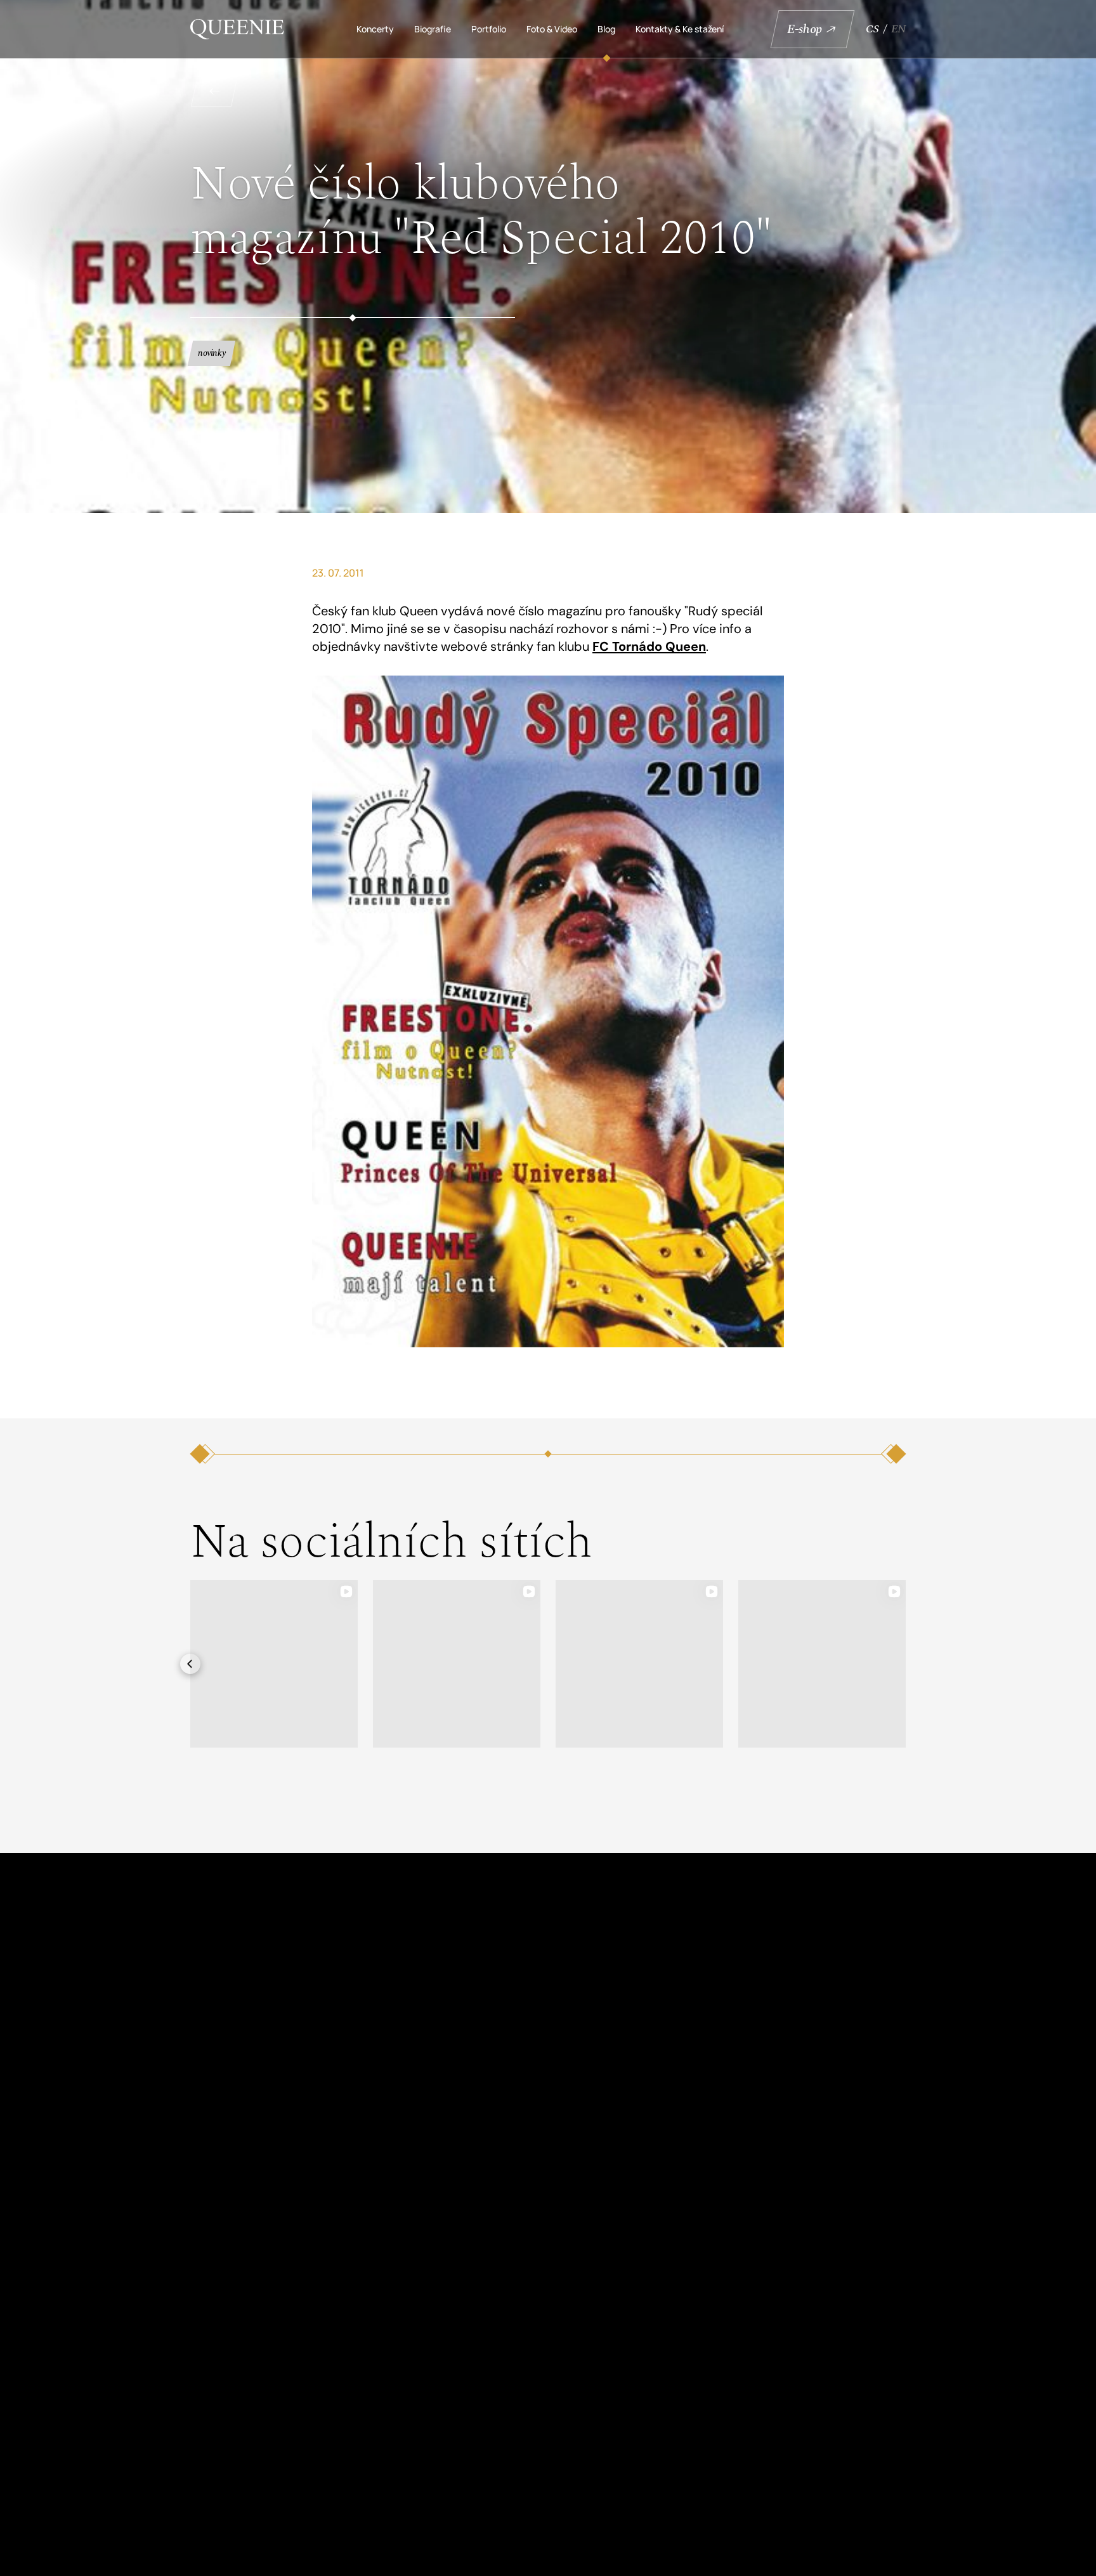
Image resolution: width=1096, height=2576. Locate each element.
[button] (190, 1664)
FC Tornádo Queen (649, 646)
